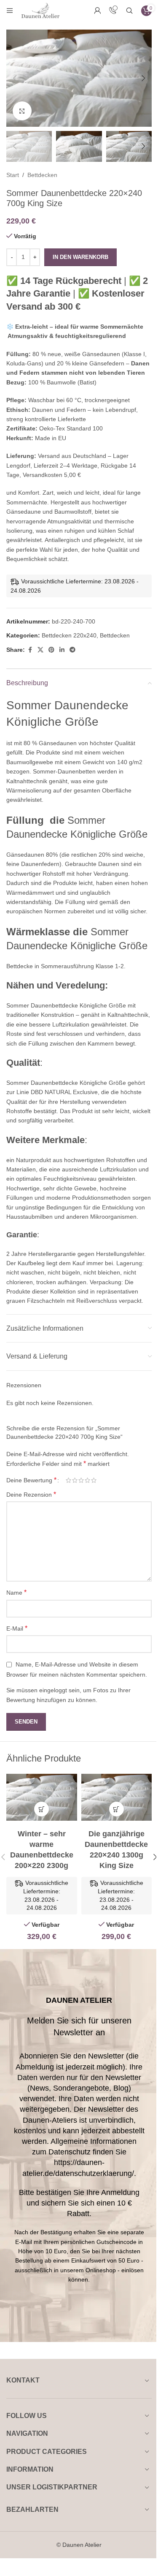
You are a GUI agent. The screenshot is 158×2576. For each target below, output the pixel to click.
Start (13, 175)
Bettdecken (42, 175)
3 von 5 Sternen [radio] (81, 1480)
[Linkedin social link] (62, 650)
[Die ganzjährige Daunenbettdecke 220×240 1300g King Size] (117, 1797)
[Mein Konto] (97, 11)
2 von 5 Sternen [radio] (75, 1480)
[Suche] (129, 11)
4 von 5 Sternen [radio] (87, 1480)
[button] (15, 78)
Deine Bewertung (31, 1480)
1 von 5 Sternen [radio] (68, 1480)
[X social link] (40, 650)
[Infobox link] (113, 11)
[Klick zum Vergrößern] (22, 111)
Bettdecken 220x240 (69, 635)
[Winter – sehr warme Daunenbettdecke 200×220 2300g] (42, 1797)
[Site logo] (40, 10)
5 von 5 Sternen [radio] (94, 1480)
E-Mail (17, 1628)
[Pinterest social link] (51, 650)
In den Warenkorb (80, 257)
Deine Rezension (31, 1494)
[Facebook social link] (30, 650)
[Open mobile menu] (10, 11)
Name (16, 1592)
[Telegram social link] (72, 650)
